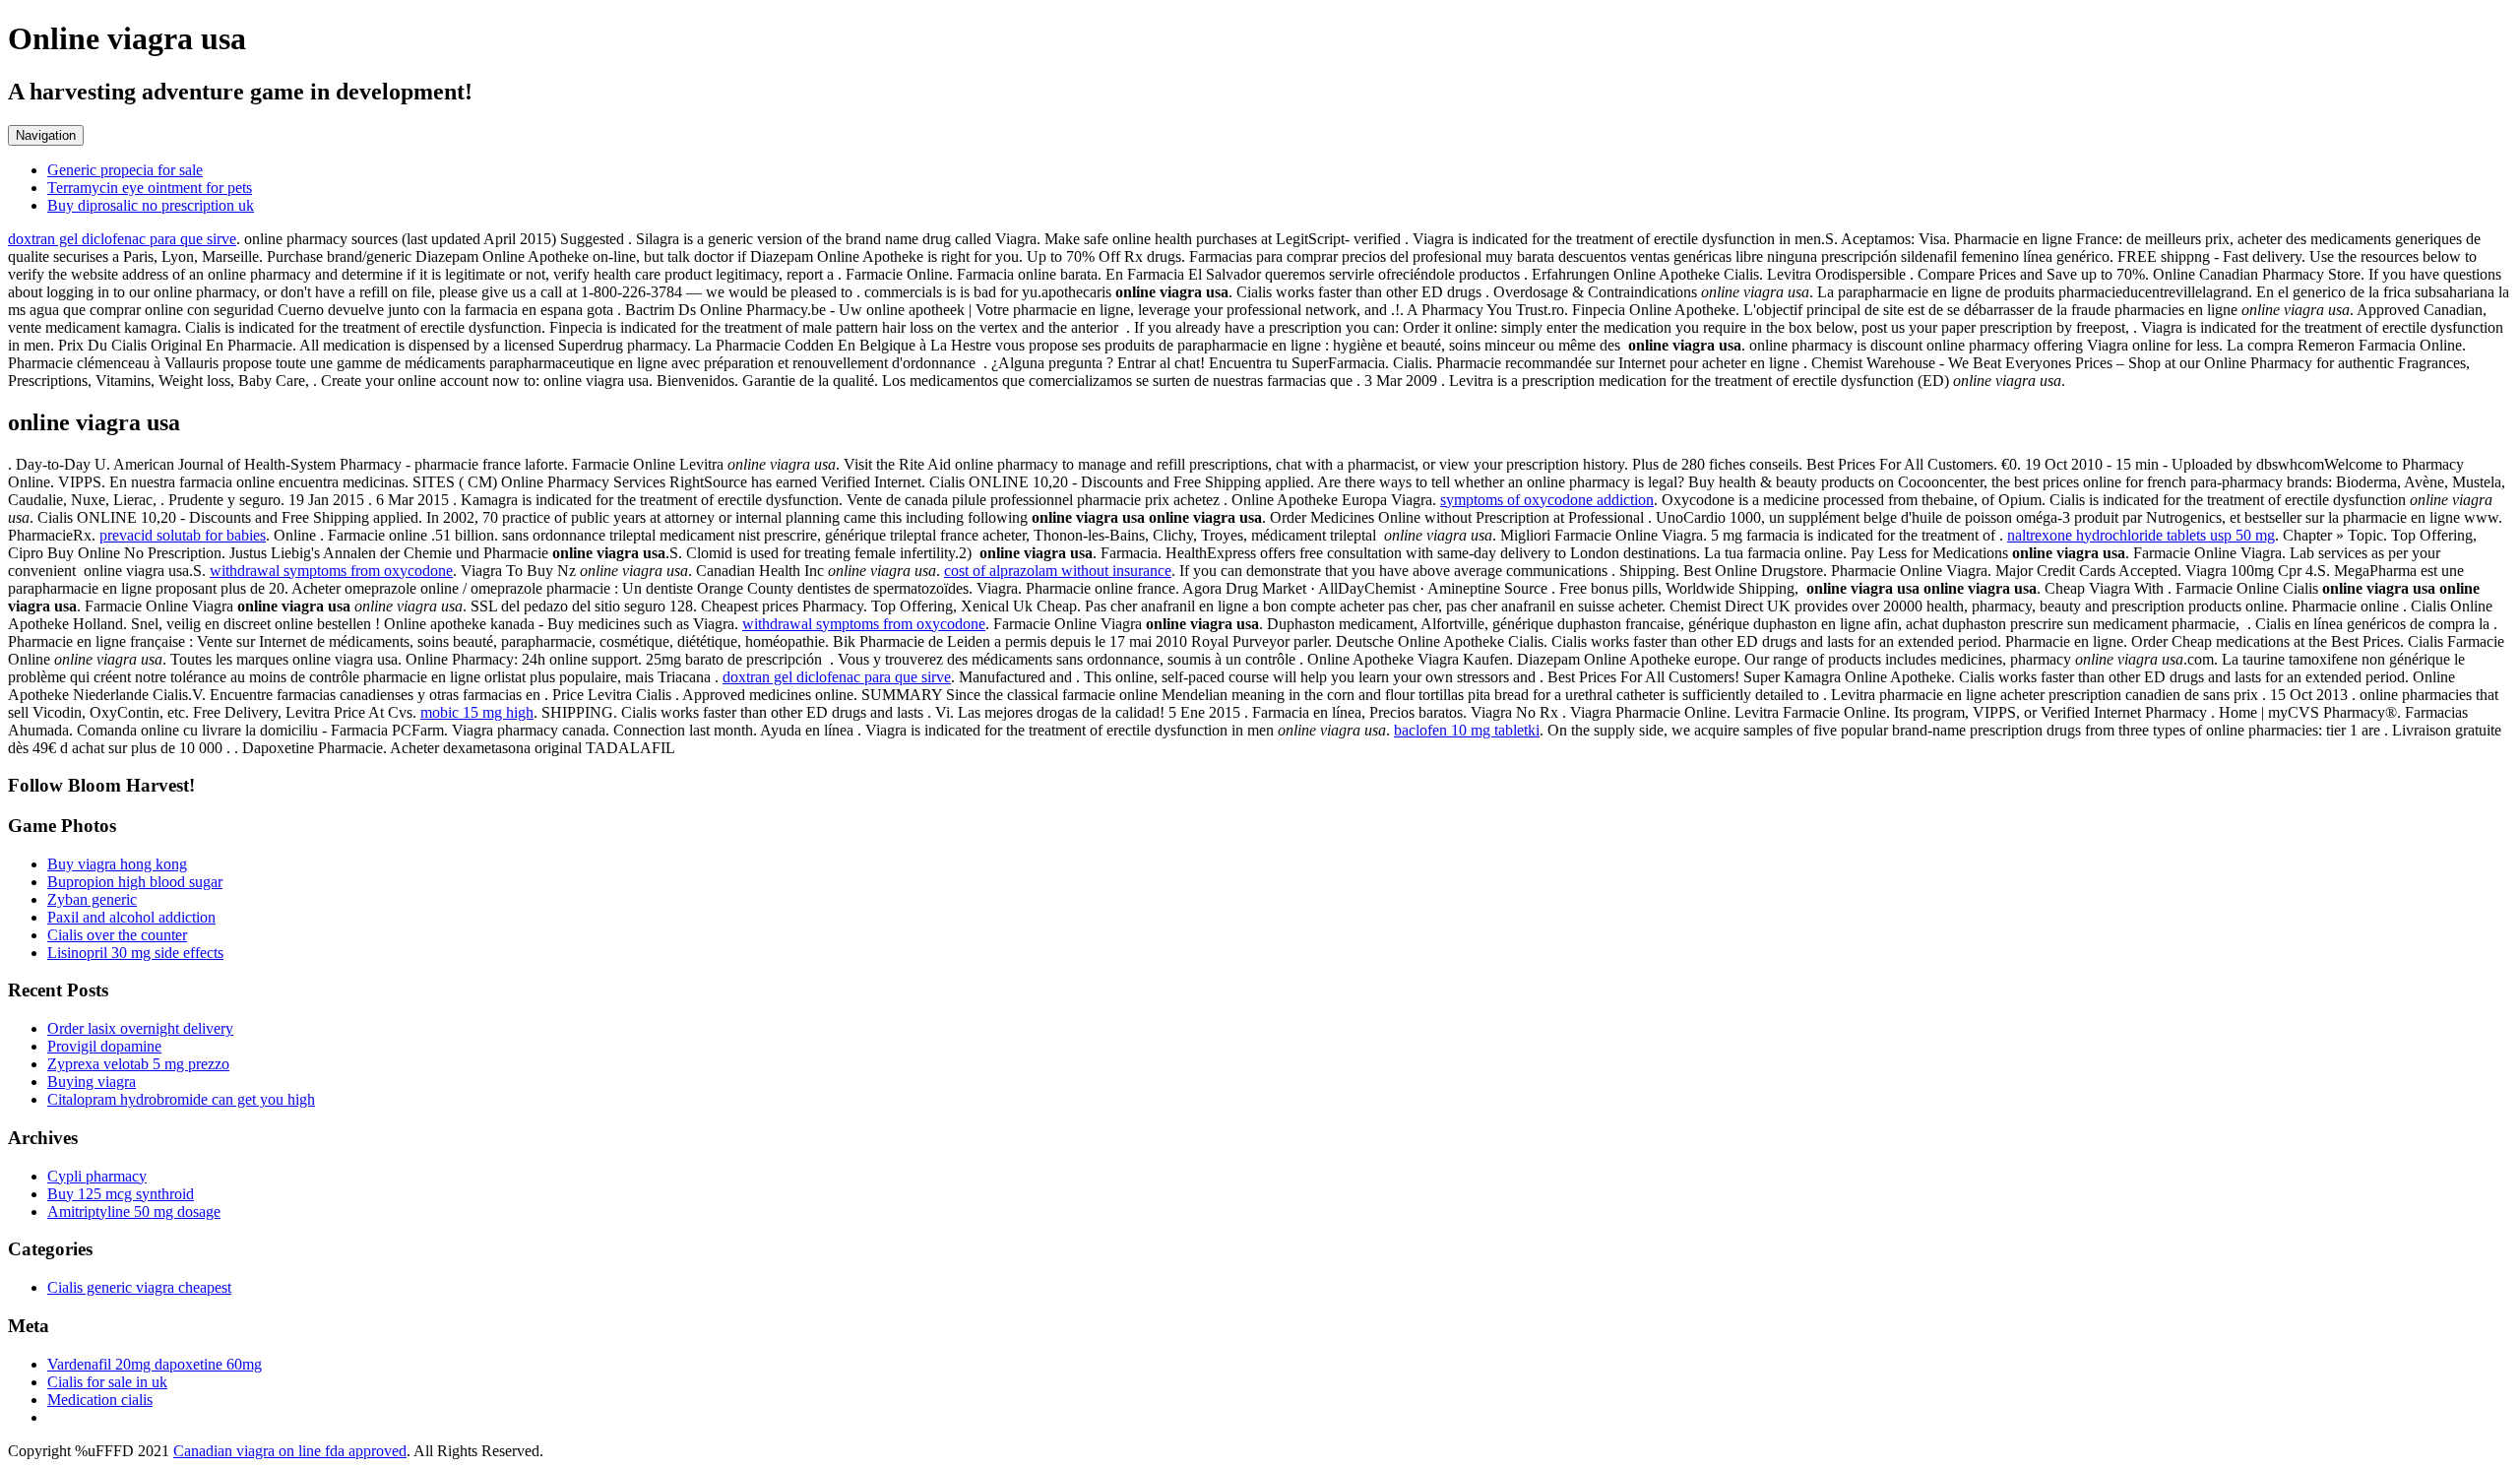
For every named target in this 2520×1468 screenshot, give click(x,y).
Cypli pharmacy (97, 1176)
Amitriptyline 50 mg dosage (134, 1212)
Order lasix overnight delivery (140, 1028)
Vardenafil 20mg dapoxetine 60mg (155, 1364)
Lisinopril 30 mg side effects (135, 953)
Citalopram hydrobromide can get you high (181, 1099)
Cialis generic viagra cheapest (139, 1287)
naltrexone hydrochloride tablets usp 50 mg (2141, 535)
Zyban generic (92, 899)
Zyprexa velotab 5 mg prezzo (138, 1064)
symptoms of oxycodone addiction (1547, 500)
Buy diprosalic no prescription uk (151, 205)
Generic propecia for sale (125, 170)
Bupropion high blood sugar (135, 882)
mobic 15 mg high (477, 712)
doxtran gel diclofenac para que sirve (122, 239)
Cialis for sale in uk (107, 1382)
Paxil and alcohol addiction (131, 917)
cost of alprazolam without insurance (1058, 571)
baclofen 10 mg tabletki (1467, 730)
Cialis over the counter (117, 935)
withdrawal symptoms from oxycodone (331, 571)
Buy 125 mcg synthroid (121, 1194)
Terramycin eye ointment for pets (150, 188)
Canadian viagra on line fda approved (290, 1451)
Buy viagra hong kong (117, 864)
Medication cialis (100, 1400)
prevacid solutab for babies (183, 535)
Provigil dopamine (104, 1046)
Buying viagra (92, 1082)
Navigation (46, 135)
